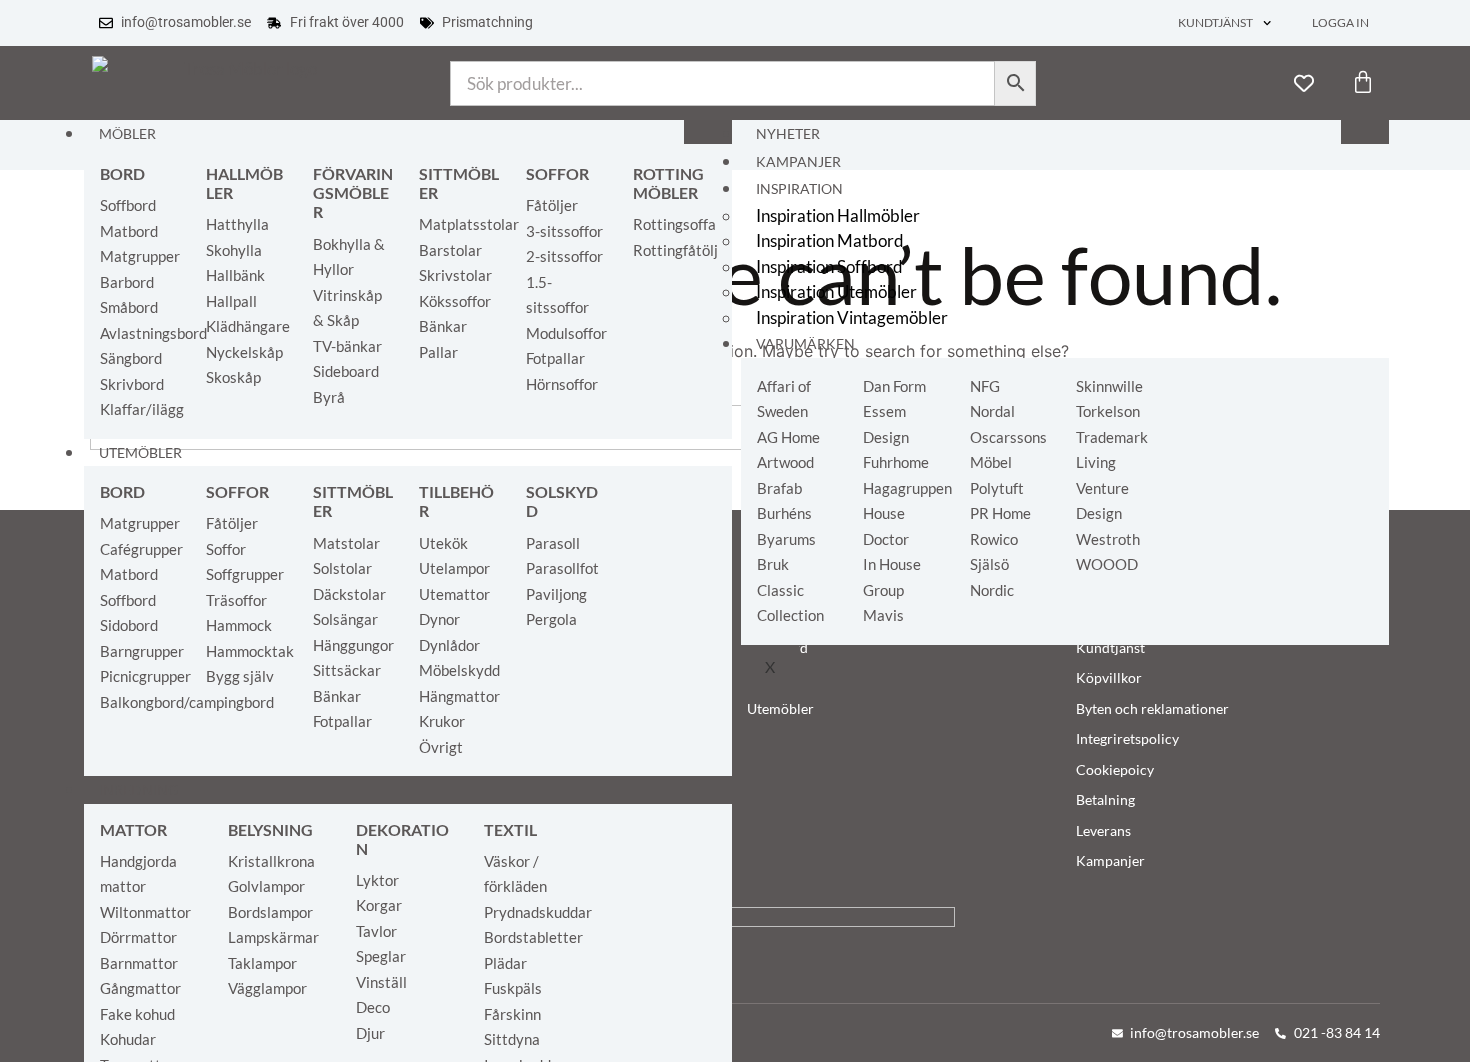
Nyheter (788, 134)
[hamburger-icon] (708, 132)
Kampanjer (798, 162)
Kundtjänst (1215, 22)
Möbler (127, 134)
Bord (122, 173)
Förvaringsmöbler (353, 192)
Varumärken (805, 344)
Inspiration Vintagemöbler (852, 317)
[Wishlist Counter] (1304, 83)
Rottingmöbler (668, 183)
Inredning (138, 790)
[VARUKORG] (1363, 82)
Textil (510, 829)
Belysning (270, 829)
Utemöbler (140, 453)
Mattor (133, 829)
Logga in (1340, 22)
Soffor (557, 173)
